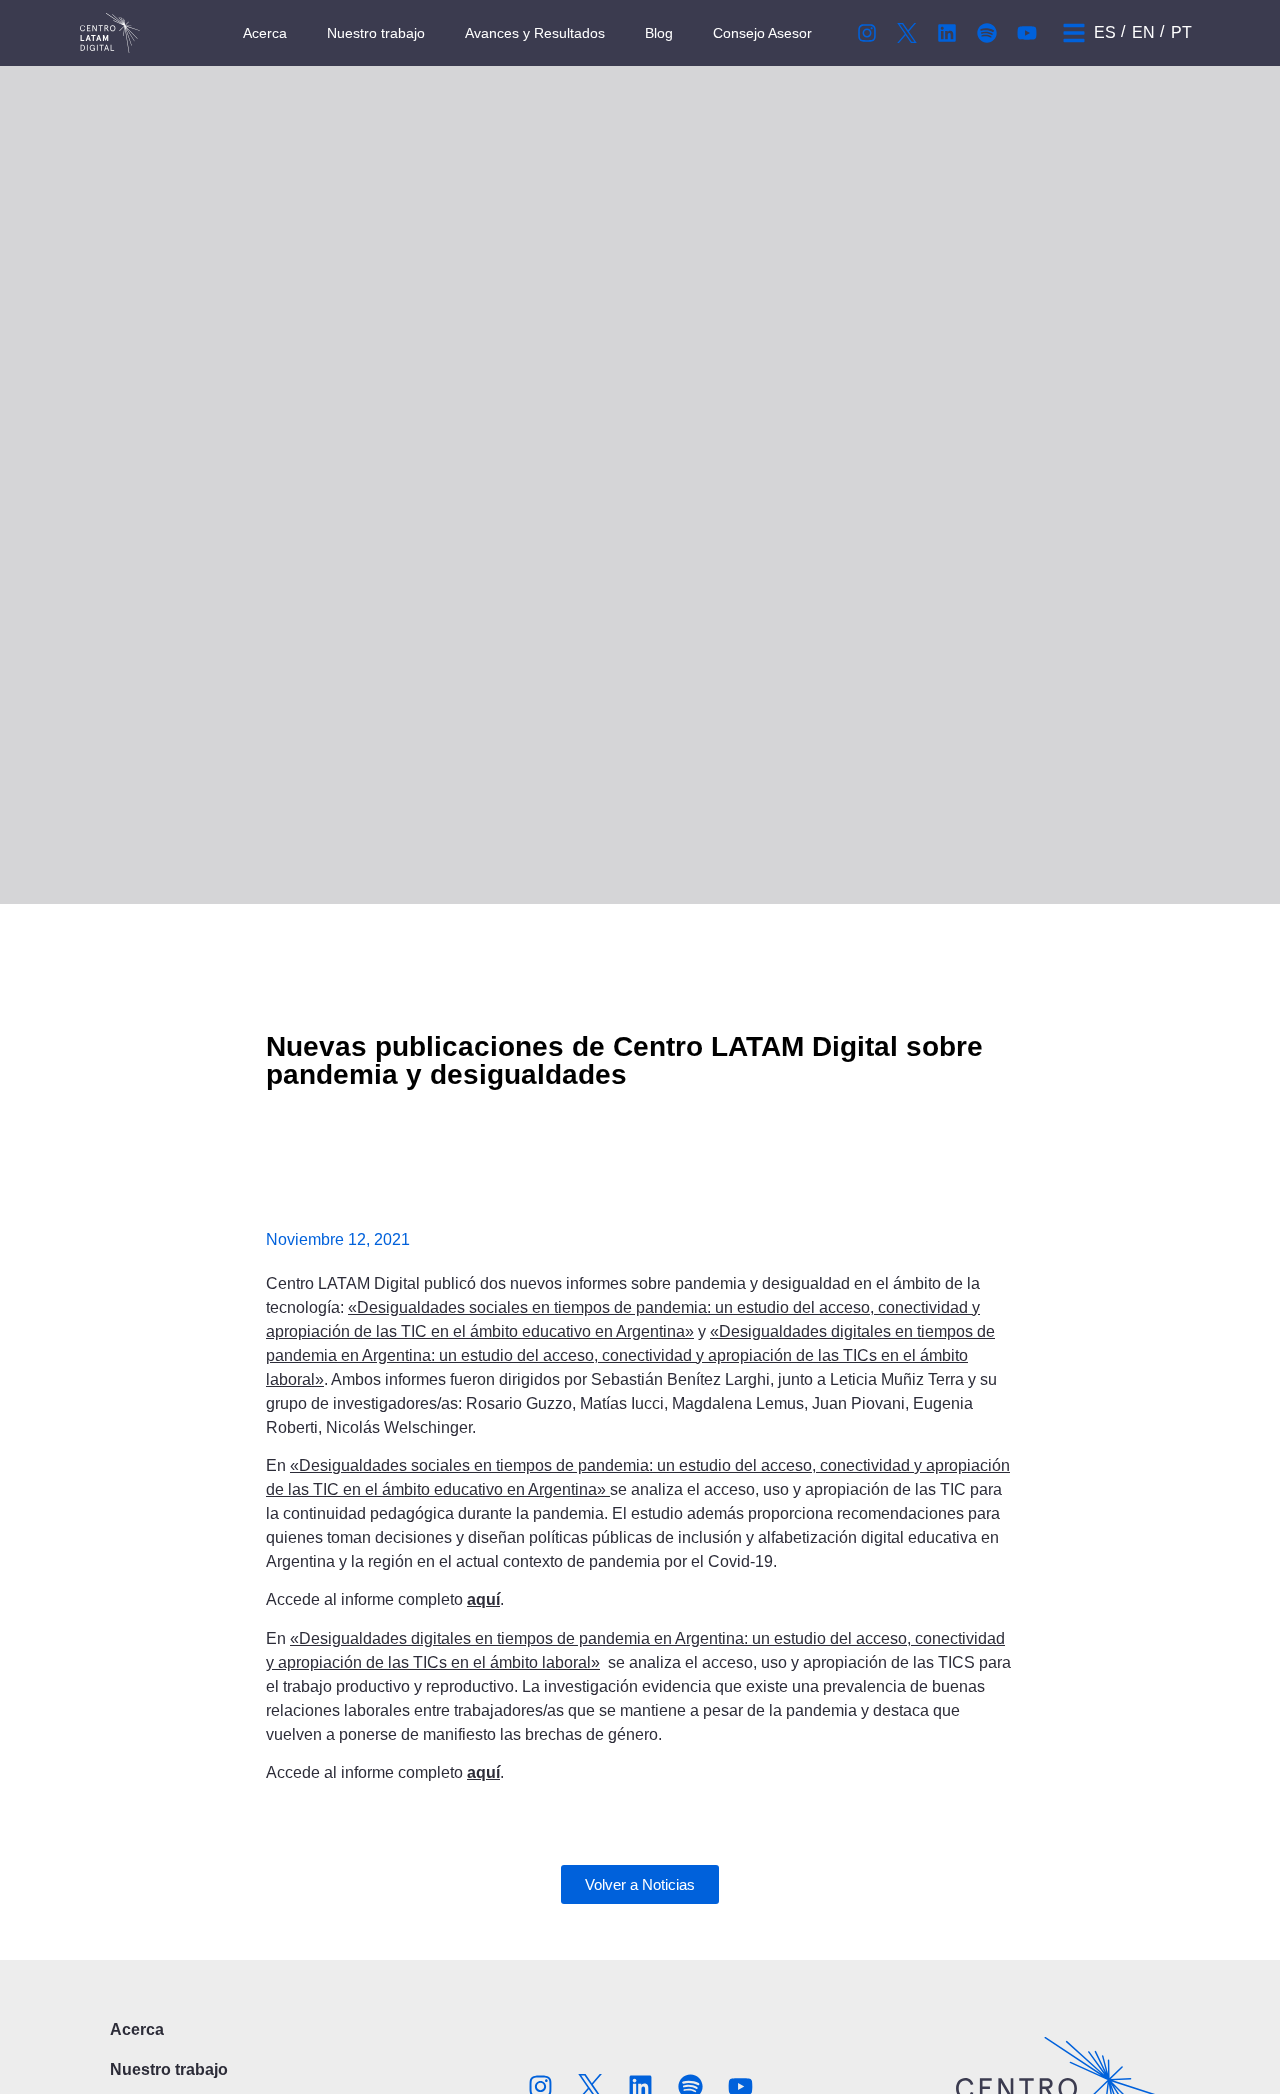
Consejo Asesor (762, 33)
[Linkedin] (947, 33)
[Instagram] (867, 33)
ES (1105, 32)
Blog (659, 33)
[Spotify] (987, 33)
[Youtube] (1027, 33)
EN (1143, 32)
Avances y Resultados (535, 33)
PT (1181, 32)
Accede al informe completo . (385, 1599)
